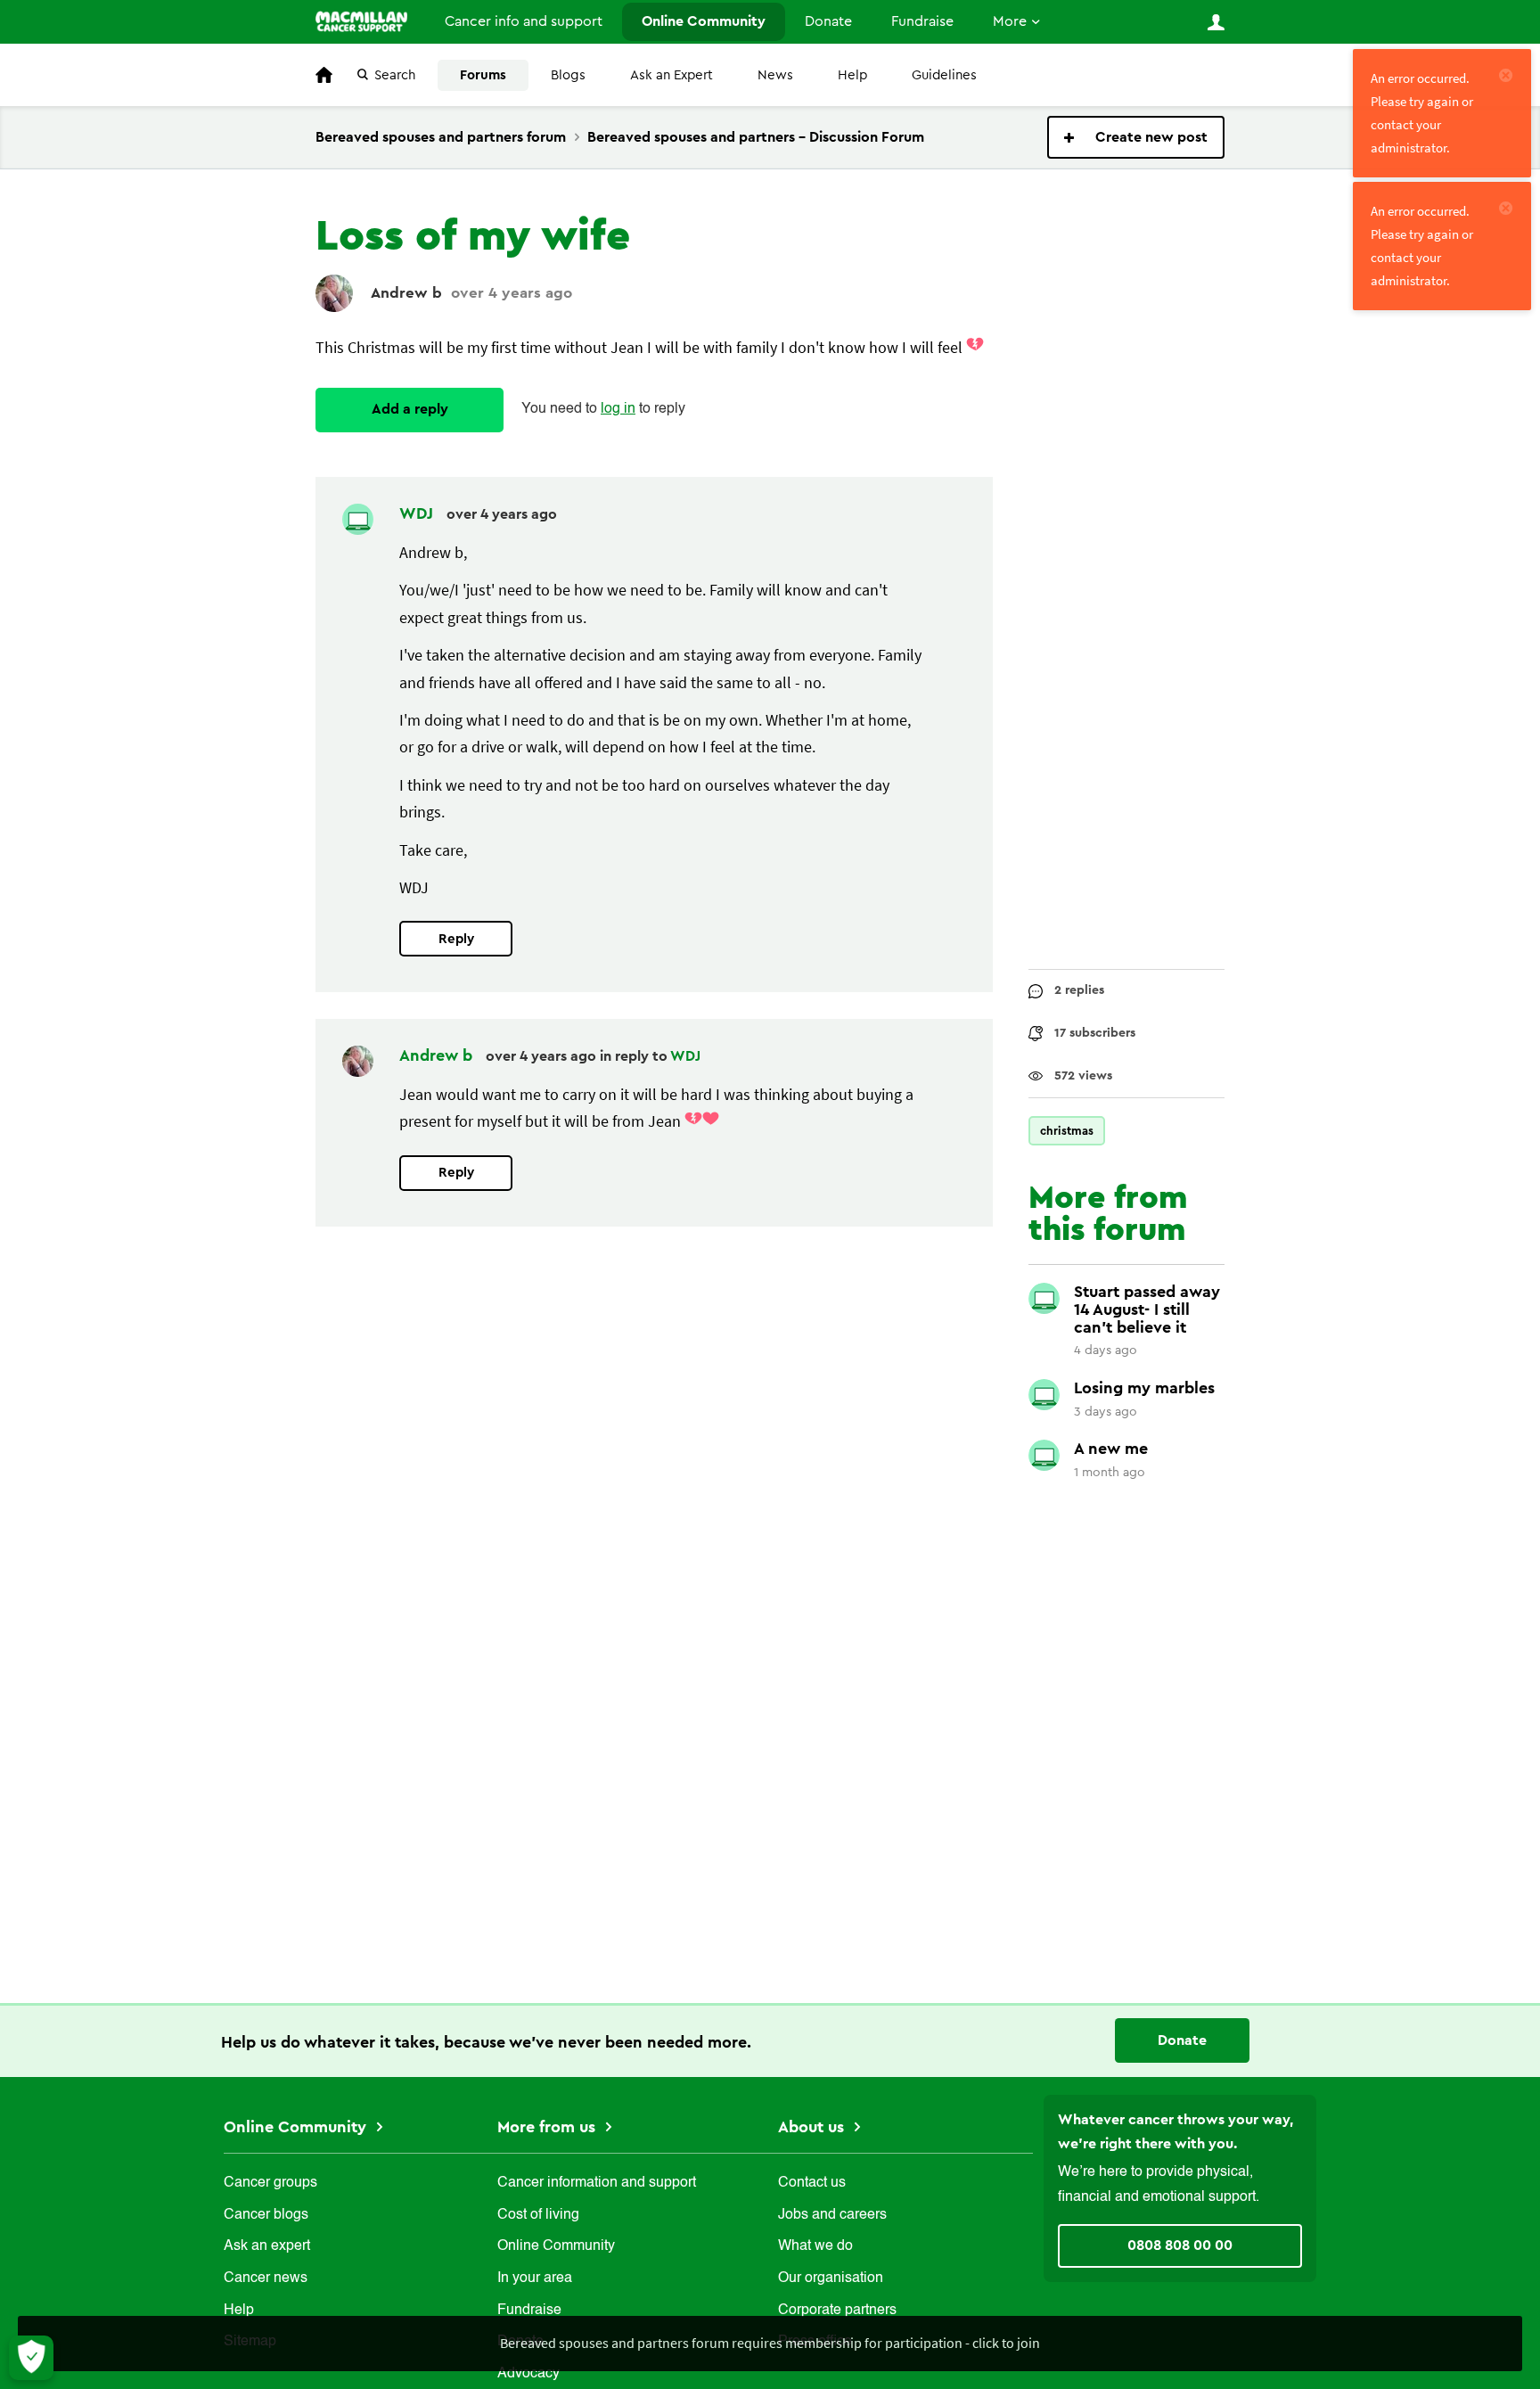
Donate (828, 21)
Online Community (704, 21)
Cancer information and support (597, 2183)
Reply (456, 939)
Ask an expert (267, 2246)
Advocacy (528, 2374)
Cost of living (538, 2215)
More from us (549, 2127)
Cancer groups (270, 2183)
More (1010, 21)
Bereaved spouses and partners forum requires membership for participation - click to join (770, 2343)
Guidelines (944, 75)
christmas (1067, 1131)
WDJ (418, 513)
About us (813, 2127)
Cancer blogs (266, 2215)
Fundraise (922, 21)
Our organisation (831, 2278)
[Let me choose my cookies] (31, 2358)
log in (618, 409)
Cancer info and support (524, 21)
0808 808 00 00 (1180, 2245)
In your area (535, 2278)
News (775, 75)
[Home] (361, 21)
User (1216, 22)
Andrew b (406, 293)
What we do (815, 2246)
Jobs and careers (832, 2215)
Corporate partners (837, 2311)
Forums (483, 75)
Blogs (568, 75)
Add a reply (410, 409)
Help (852, 75)
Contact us (812, 2183)
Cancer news (266, 2278)
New (1136, 137)
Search (395, 75)
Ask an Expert (672, 75)
